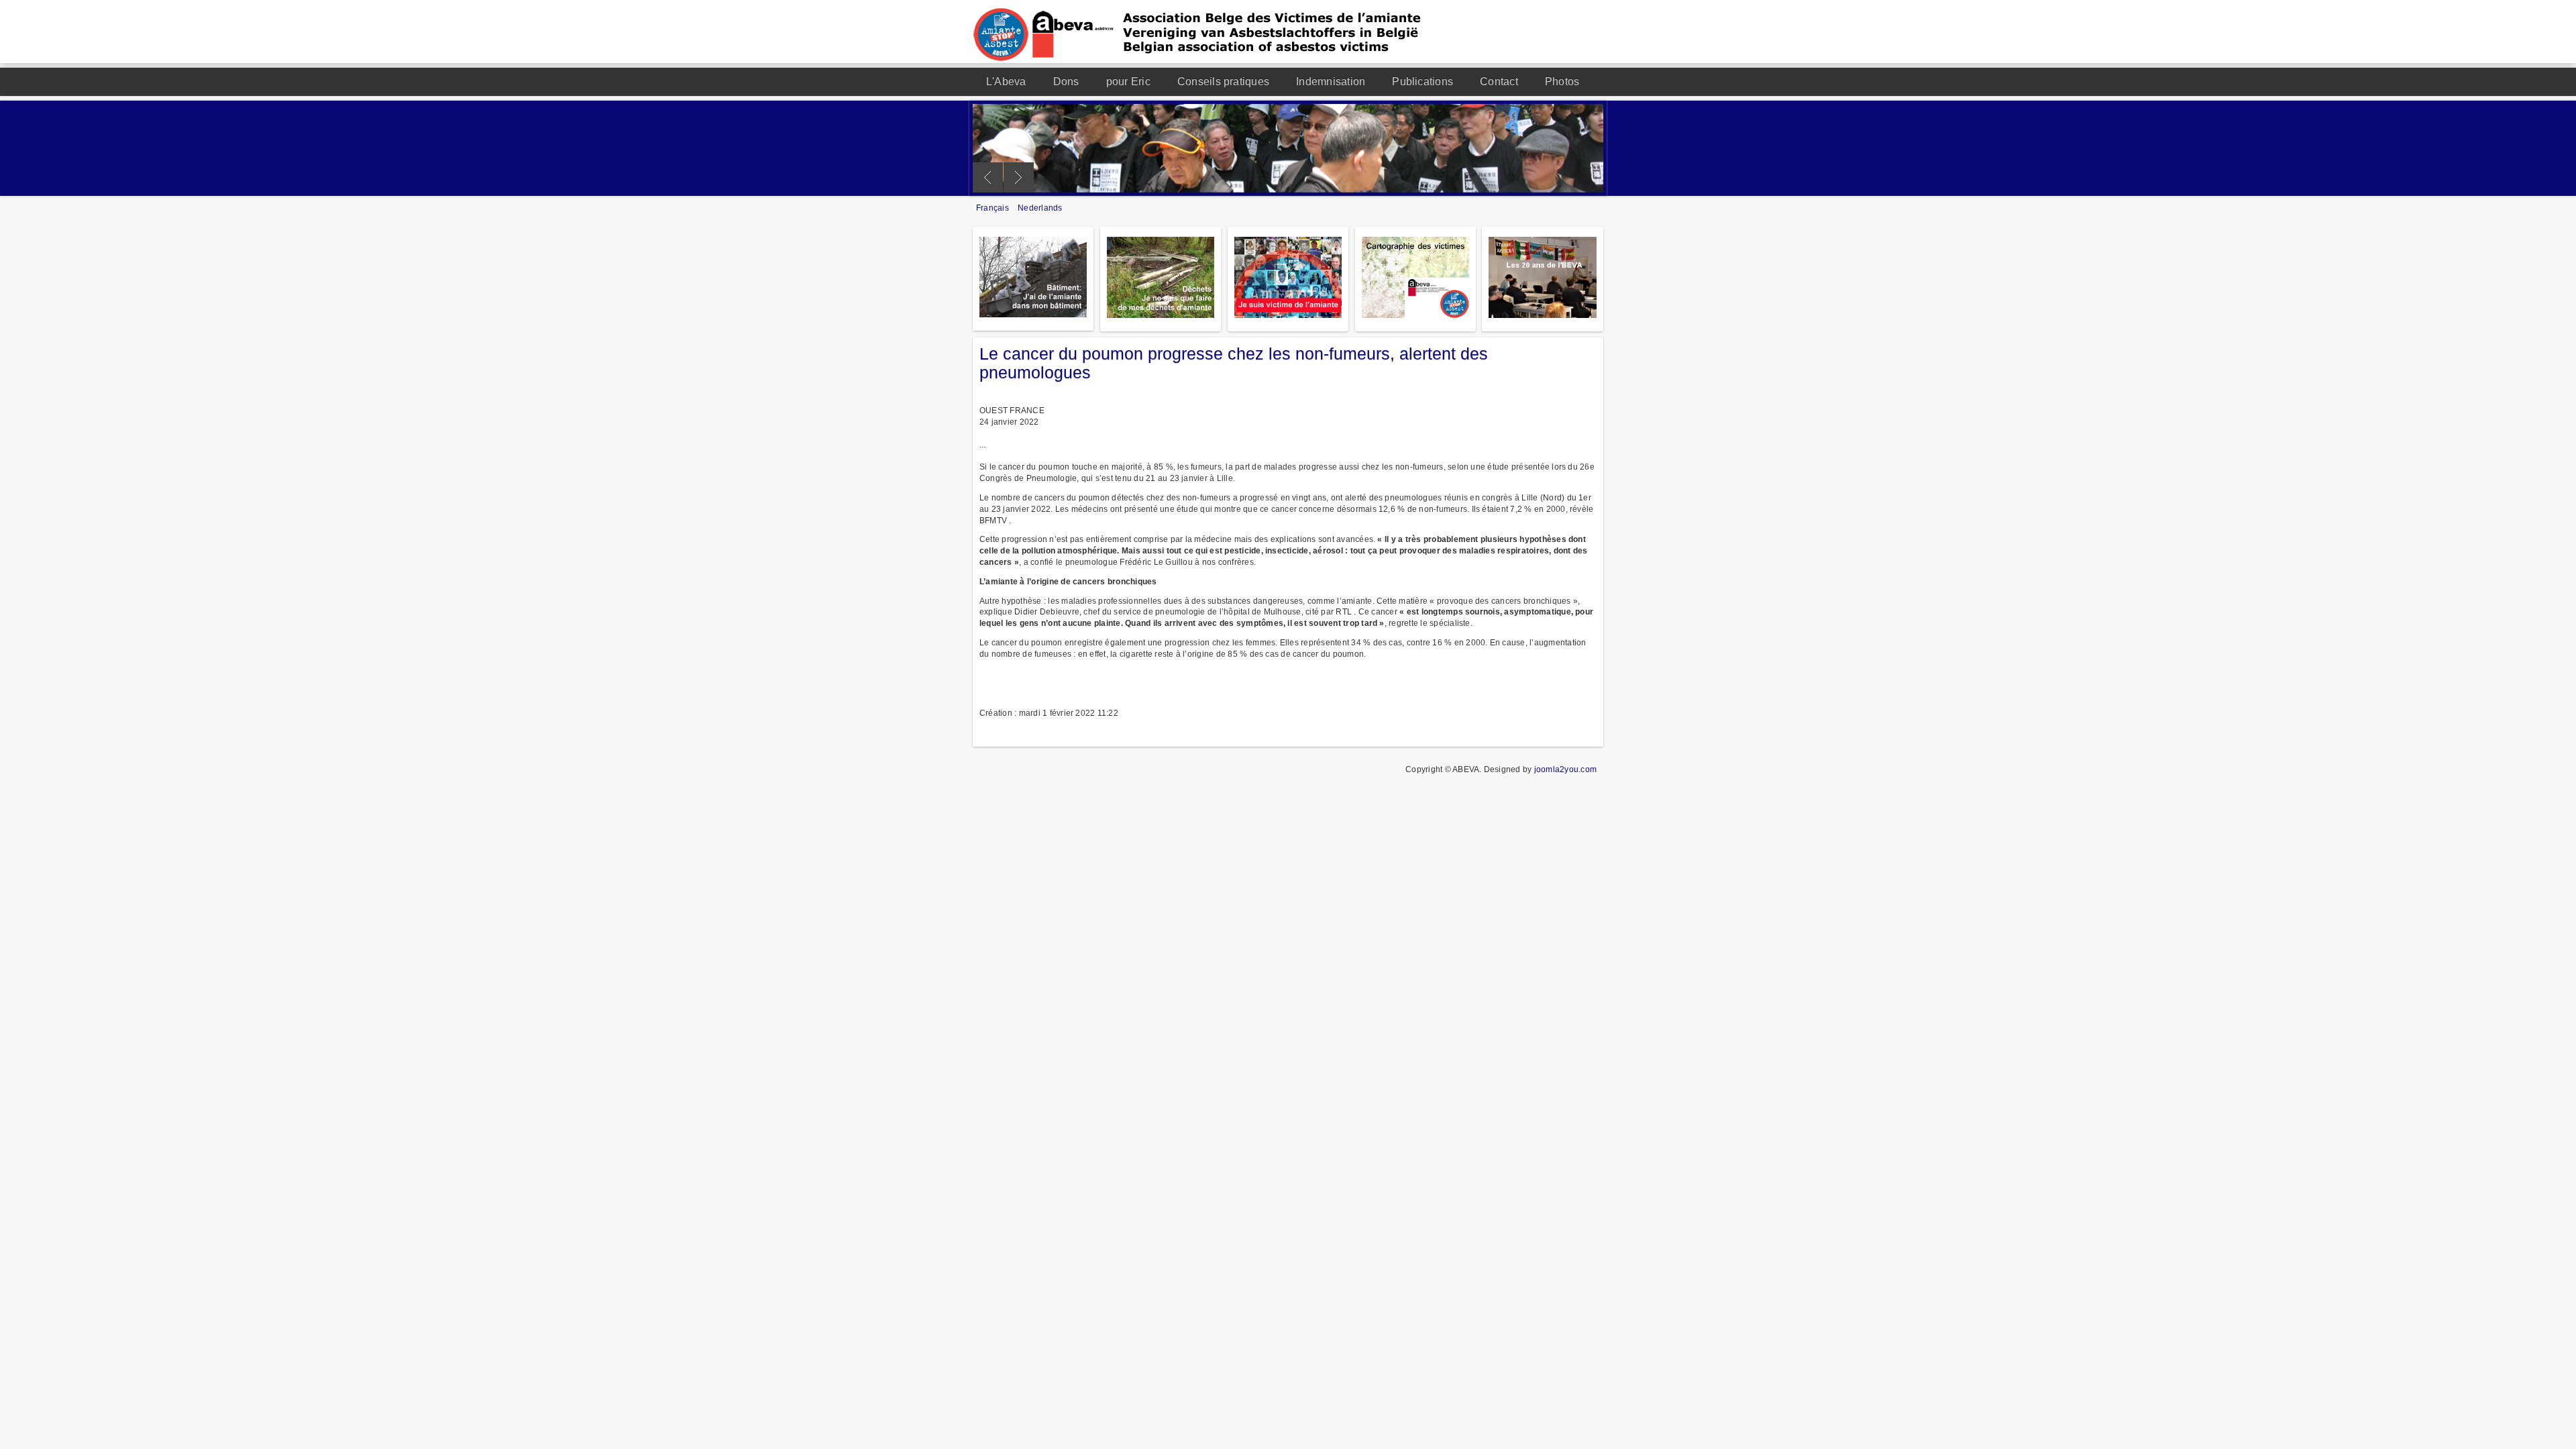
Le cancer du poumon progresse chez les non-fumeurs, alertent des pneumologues (1234, 363)
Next (1019, 177)
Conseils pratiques (1223, 82)
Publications (1423, 82)
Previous (988, 177)
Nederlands (1040, 208)
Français (994, 208)
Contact (1499, 82)
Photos (1562, 82)
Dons (1066, 82)
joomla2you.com (1565, 769)
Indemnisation (1331, 82)
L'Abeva (1006, 82)
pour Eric (1128, 82)
